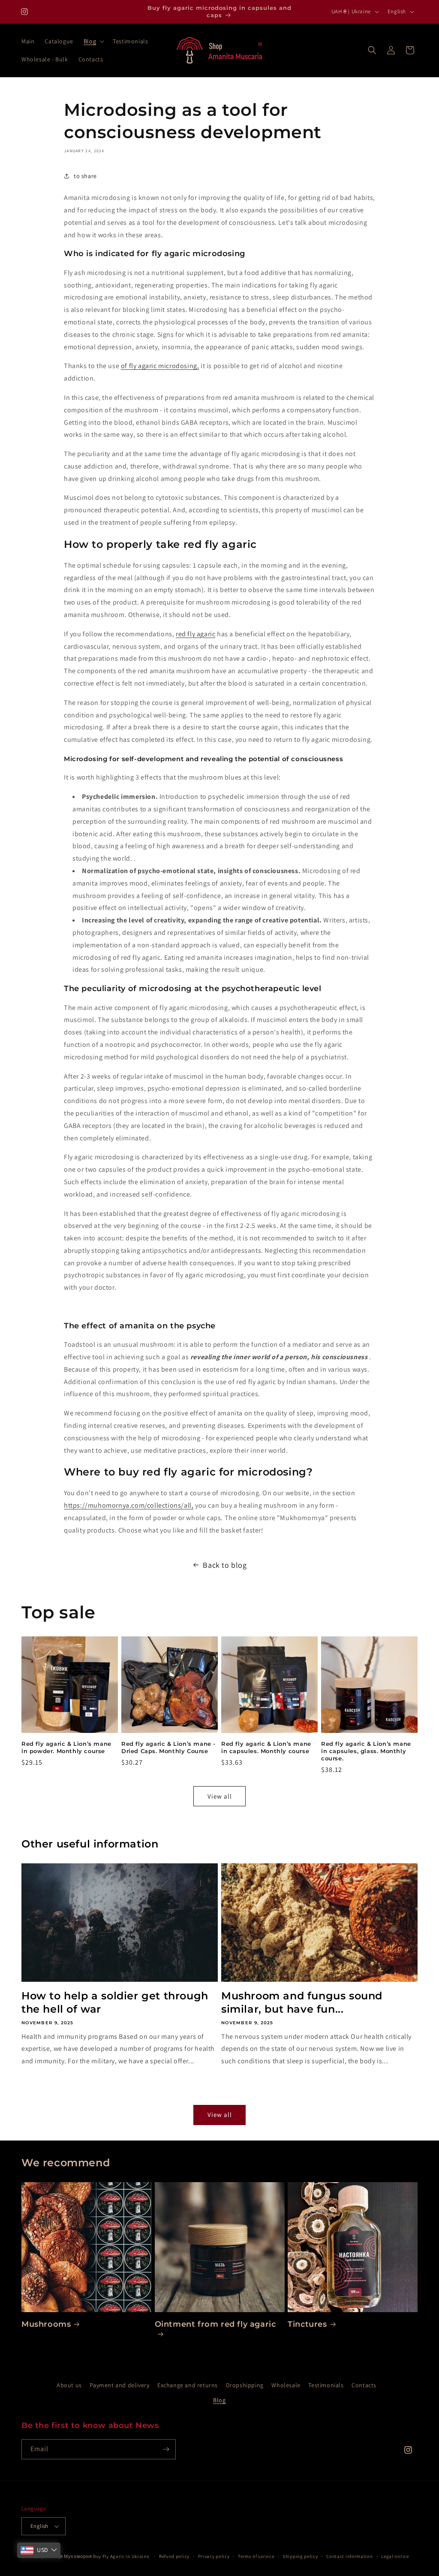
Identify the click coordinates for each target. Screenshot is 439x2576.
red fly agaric (195, 634)
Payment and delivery (119, 2385)
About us (69, 2385)
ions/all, (180, 1505)
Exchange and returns (188, 2385)
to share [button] (85, 176)
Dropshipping (245, 2385)
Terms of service (256, 2556)
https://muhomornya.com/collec (114, 1505)
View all (220, 1796)
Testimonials (326, 2385)
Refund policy (174, 2556)
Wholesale (286, 2385)
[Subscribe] (166, 2449)
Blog (219, 2400)
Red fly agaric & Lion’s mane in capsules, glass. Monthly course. (366, 1751)
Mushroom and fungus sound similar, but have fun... (302, 2002)
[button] (93, 41)
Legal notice (395, 2556)
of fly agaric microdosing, (160, 366)
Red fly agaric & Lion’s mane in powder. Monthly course (66, 1747)
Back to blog (225, 1565)
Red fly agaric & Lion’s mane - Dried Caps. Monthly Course (168, 1747)
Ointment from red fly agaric (215, 2324)
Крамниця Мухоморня (66, 2556)
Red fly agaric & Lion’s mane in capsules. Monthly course (266, 1747)
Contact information (349, 2556)
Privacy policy (214, 2556)
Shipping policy (300, 2556)
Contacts (364, 2385)
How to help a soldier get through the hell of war (115, 2002)
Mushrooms (46, 2324)
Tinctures (307, 2324)
